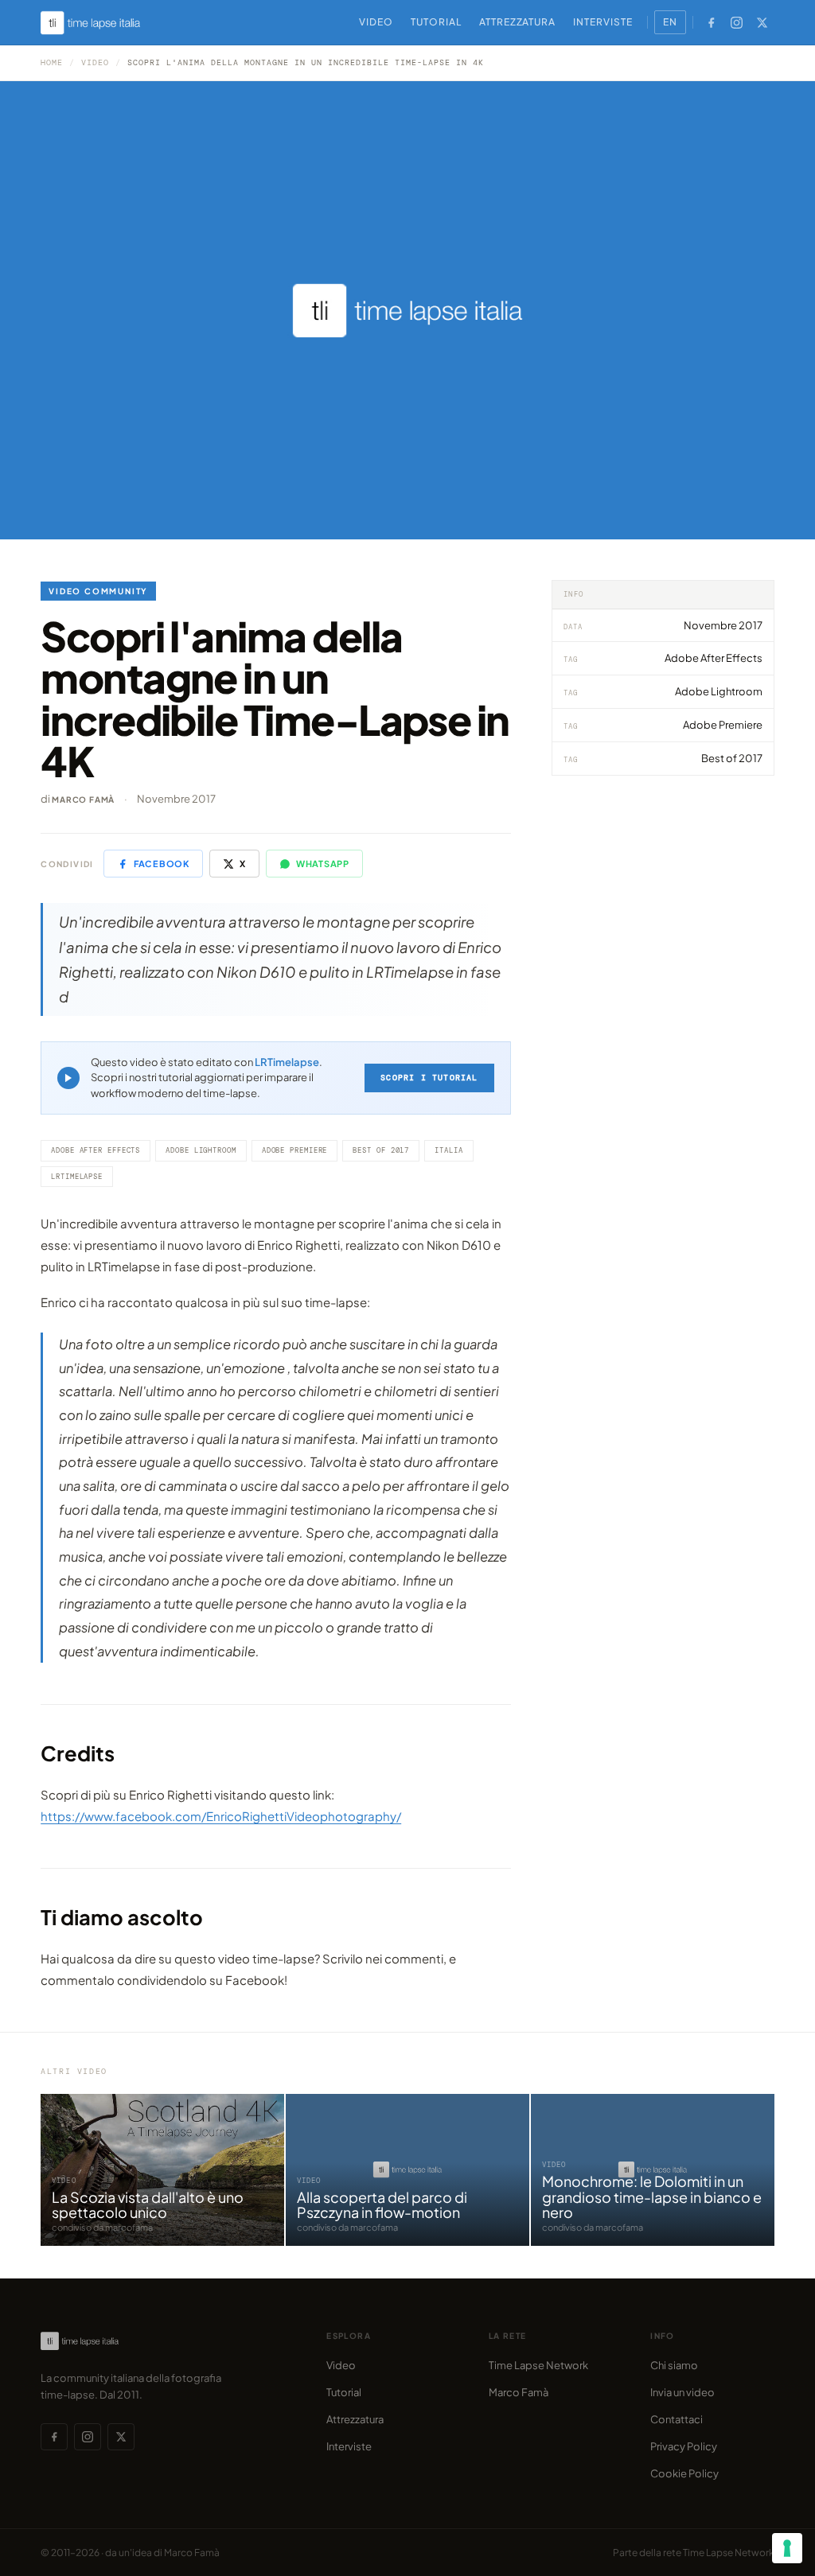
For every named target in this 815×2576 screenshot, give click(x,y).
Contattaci (677, 2419)
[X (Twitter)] (762, 22)
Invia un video (682, 2392)
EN (670, 22)
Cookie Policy (684, 2473)
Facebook (162, 864)
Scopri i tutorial (429, 1078)
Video (376, 22)
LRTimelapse (287, 1062)
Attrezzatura (518, 22)
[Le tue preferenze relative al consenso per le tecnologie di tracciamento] (787, 2548)
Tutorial (436, 22)
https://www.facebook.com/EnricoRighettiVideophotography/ (221, 1816)
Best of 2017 (381, 1150)
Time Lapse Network (538, 2365)
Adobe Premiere (295, 1150)
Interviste (603, 22)
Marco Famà (83, 800)
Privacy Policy (684, 2446)
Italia (448, 1150)
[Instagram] (737, 22)
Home (52, 62)
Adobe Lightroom (201, 1150)
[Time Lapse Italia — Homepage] (99, 23)
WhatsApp (323, 864)
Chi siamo (674, 2365)
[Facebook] (712, 22)
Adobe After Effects (96, 1150)
